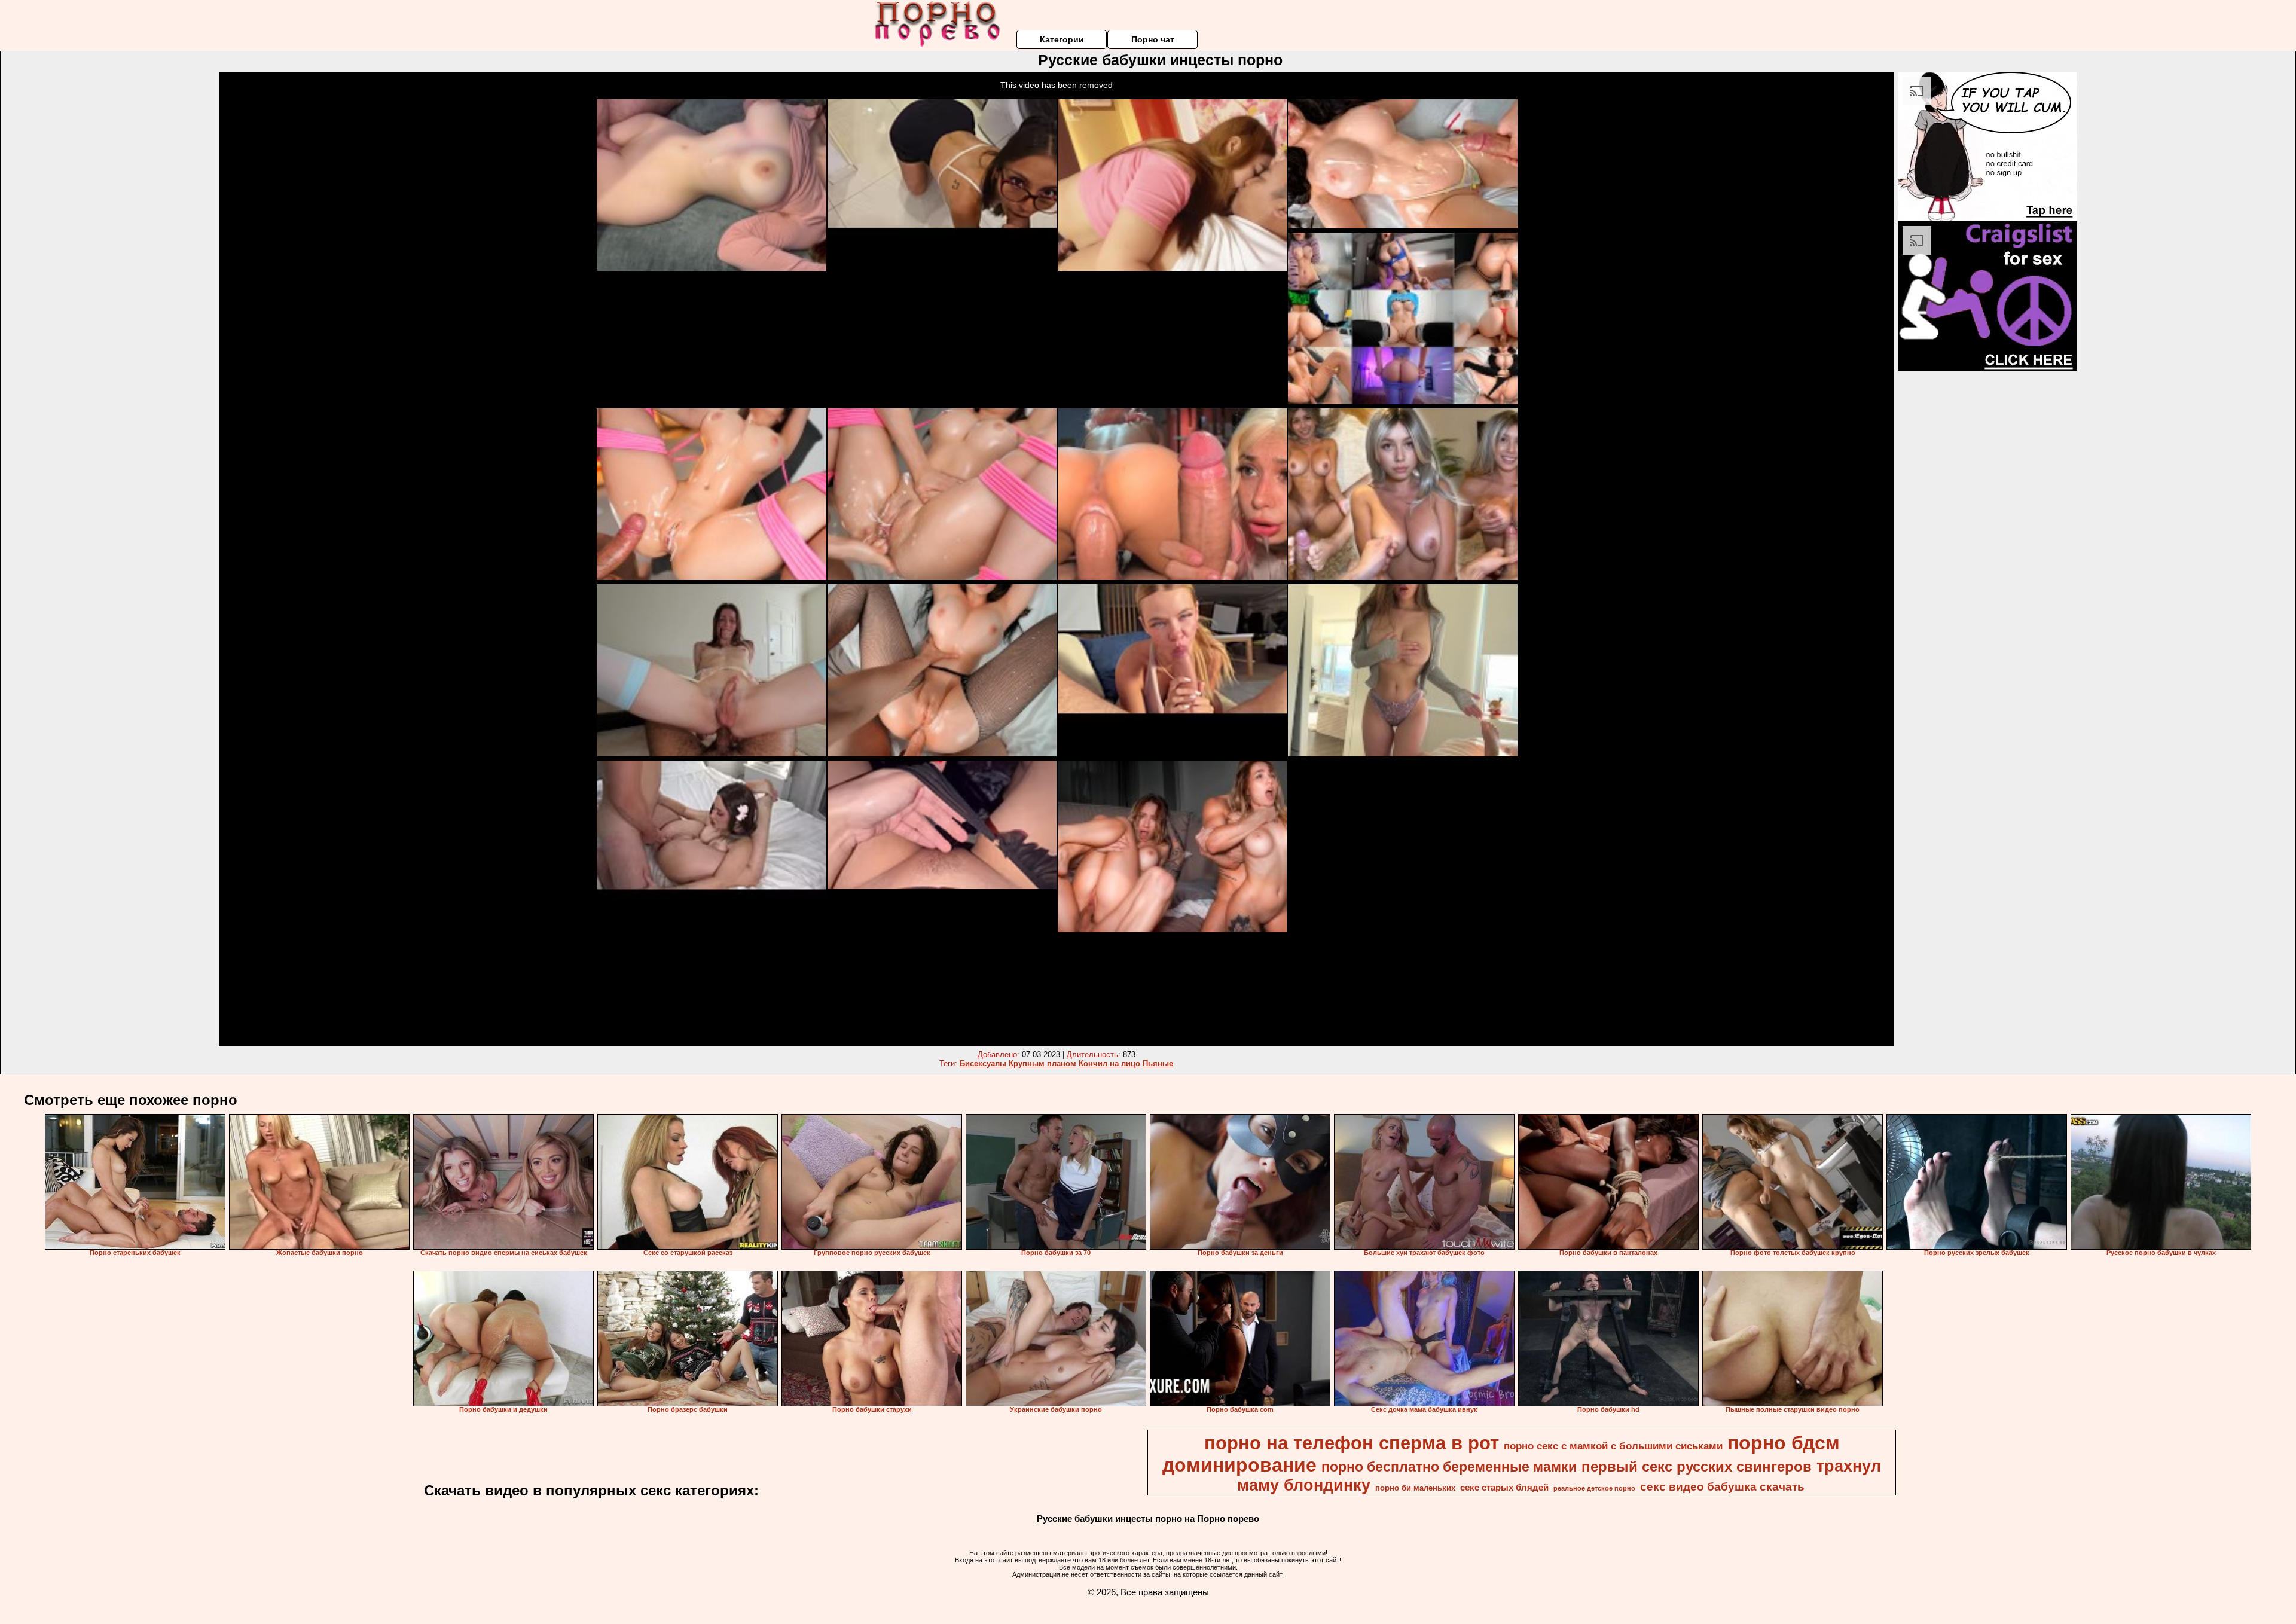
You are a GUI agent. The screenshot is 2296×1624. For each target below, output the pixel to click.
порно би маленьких (1415, 1488)
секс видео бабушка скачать (1722, 1487)
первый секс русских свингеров (1697, 1466)
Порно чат (1153, 39)
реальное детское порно (1594, 1488)
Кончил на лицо (1109, 1063)
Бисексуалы (983, 1063)
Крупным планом (1042, 1063)
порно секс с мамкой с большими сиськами (1613, 1446)
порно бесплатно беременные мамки (1449, 1467)
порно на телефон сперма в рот (1352, 1443)
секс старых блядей (1504, 1488)
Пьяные (1158, 1063)
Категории (1062, 39)
